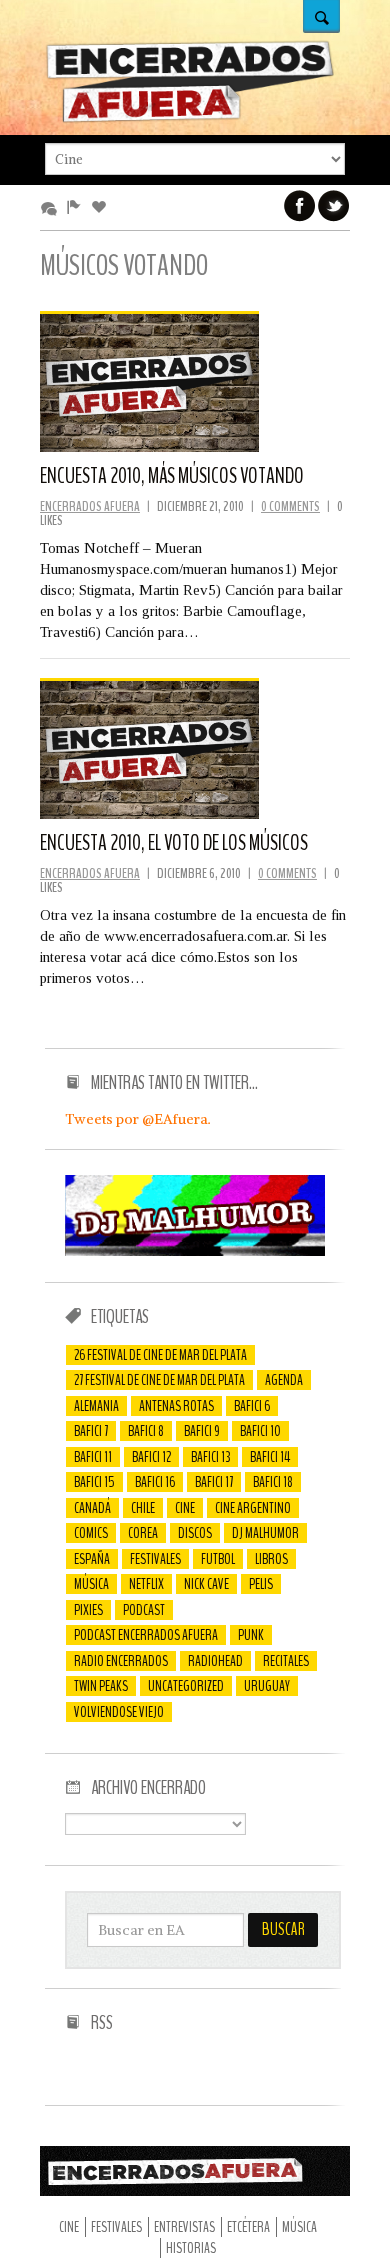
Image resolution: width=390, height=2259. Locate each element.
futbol (218, 1559)
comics (91, 1533)
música (91, 1584)
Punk (251, 1635)
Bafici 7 (91, 1431)
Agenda (284, 1380)
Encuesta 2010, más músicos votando (172, 476)
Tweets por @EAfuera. (138, 1119)
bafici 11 (93, 1457)
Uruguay (267, 1686)
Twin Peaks (101, 1686)
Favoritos (102, 208)
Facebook (300, 206)
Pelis (261, 1584)
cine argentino (253, 1508)
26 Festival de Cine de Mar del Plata (160, 1355)
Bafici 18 (273, 1482)
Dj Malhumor (265, 1533)
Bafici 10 (260, 1431)
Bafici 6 (252, 1406)
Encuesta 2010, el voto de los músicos (174, 843)
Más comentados (52, 208)
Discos (195, 1533)
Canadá (92, 1508)
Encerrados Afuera (90, 506)
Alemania (96, 1406)
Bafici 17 (214, 1482)
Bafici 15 (94, 1482)
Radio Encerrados (121, 1661)
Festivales (155, 1559)
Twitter (334, 206)
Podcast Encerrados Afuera (146, 1635)
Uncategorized (186, 1686)
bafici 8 (146, 1431)
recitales (286, 1661)
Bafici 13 (210, 1457)
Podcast (144, 1610)
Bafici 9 (202, 1431)
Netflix (146, 1584)
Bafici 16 (155, 1482)
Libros (271, 1559)
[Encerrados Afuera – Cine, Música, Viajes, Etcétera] (190, 119)
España (92, 1559)
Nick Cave (206, 1584)
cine (185, 1508)
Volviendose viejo (119, 1712)
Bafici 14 (270, 1457)
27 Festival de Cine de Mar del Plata (159, 1380)
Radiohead (215, 1661)
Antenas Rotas (176, 1406)
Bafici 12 (151, 1457)
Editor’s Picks (77, 208)
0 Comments (290, 506)
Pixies (88, 1610)
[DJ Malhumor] (195, 1251)
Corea (143, 1533)
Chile (143, 1508)
